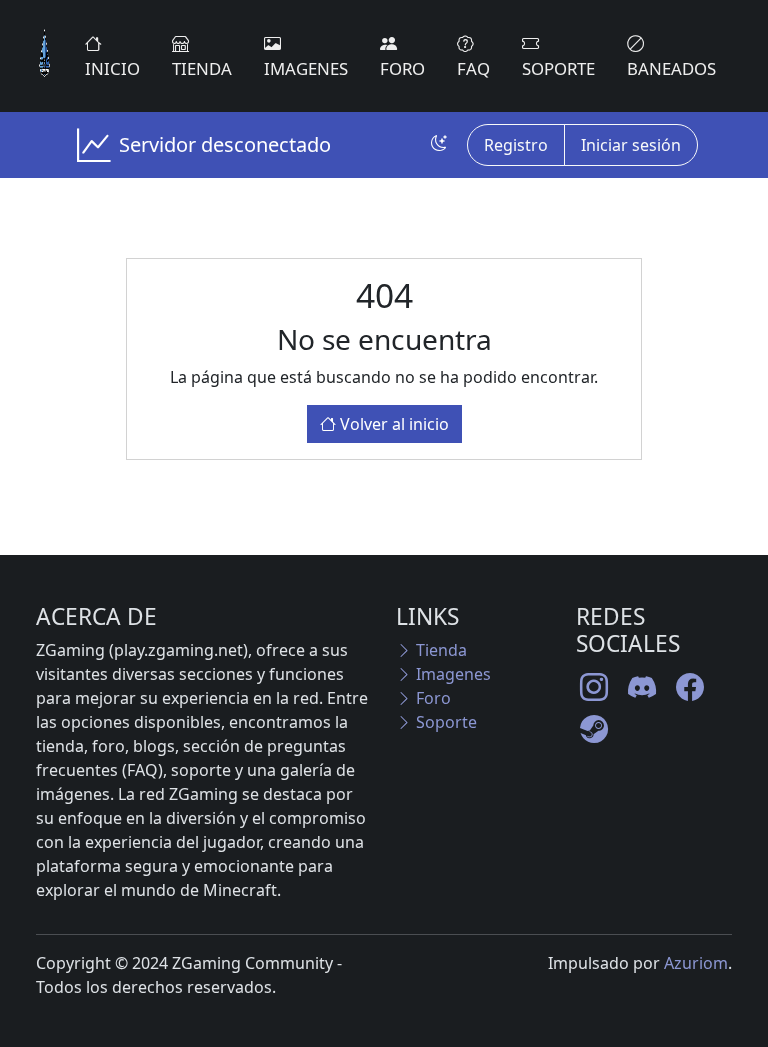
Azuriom (696, 963)
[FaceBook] (690, 687)
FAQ (473, 68)
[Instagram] (594, 687)
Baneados (671, 68)
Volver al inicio (392, 424)
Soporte (558, 68)
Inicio (112, 68)
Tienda (202, 68)
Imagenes (306, 68)
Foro (402, 68)
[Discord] (642, 687)
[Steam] (594, 729)
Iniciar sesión (631, 145)
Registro (516, 145)
